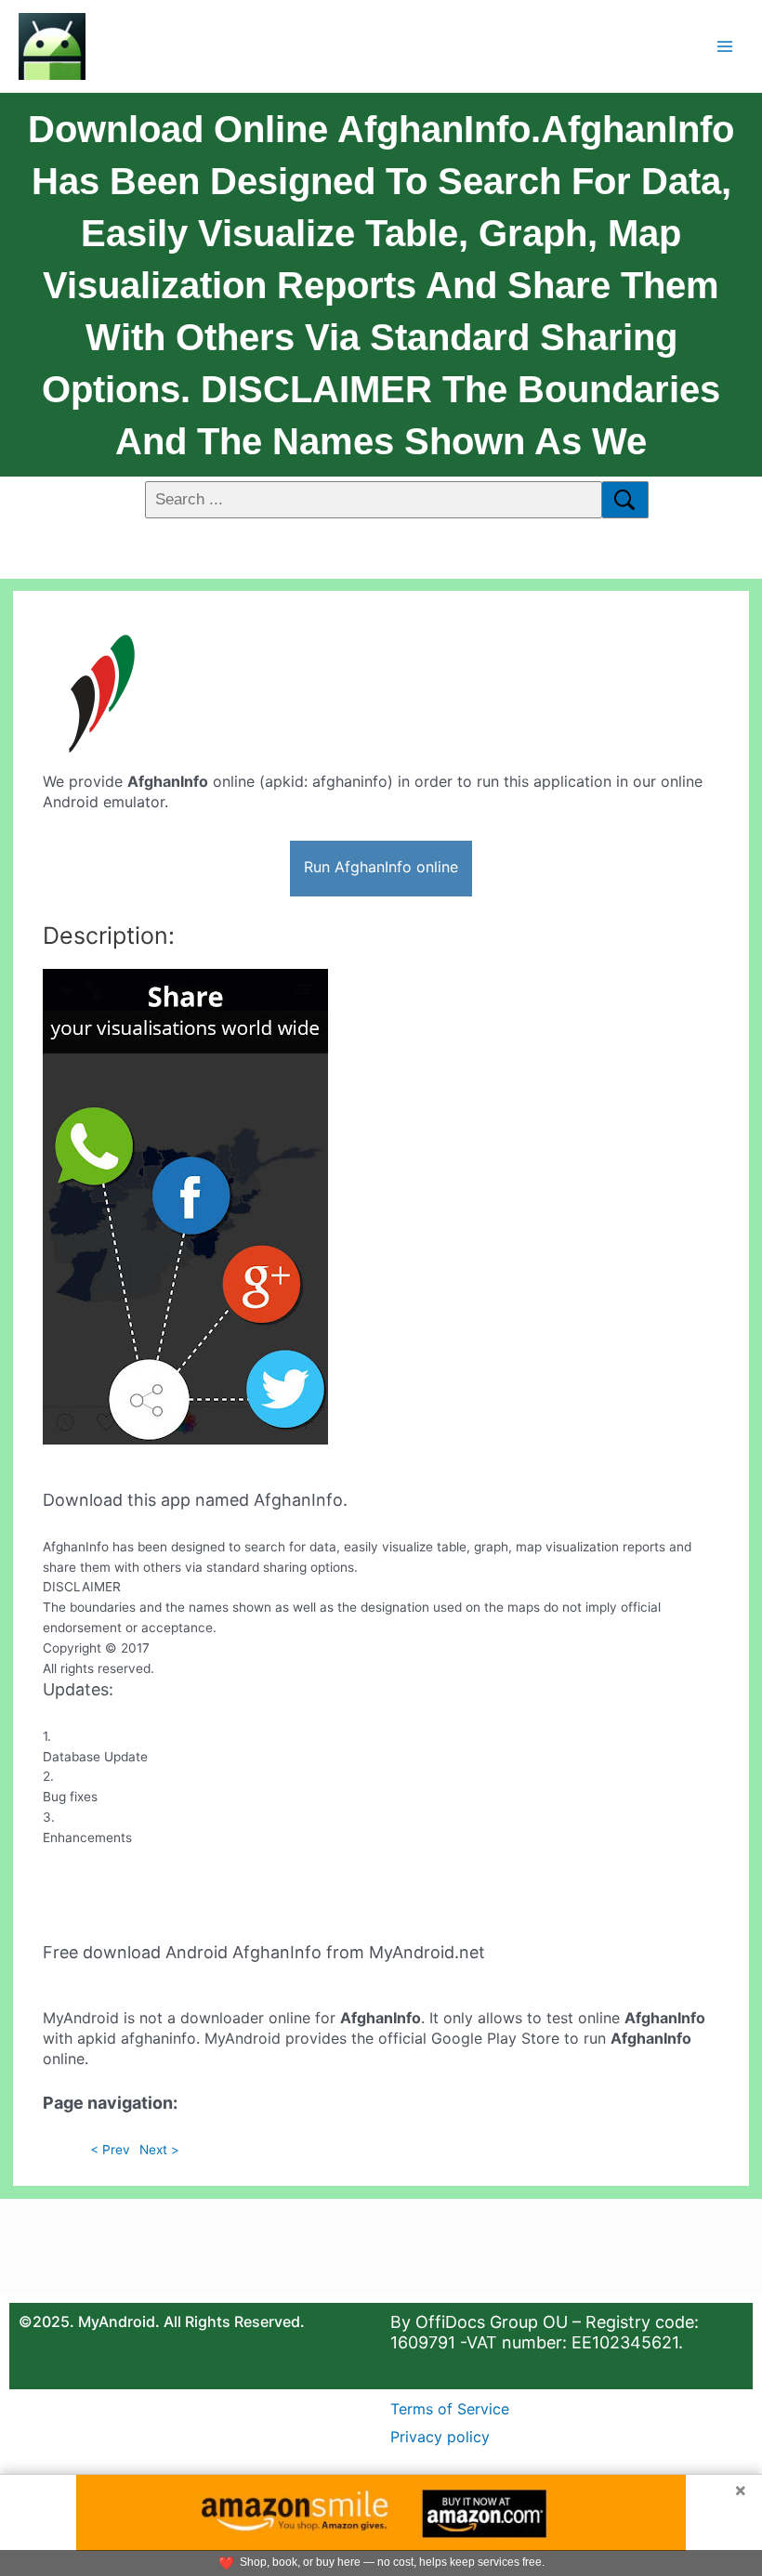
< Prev (110, 2150)
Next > (159, 2150)
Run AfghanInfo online (381, 867)
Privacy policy (440, 2437)
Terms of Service (450, 2409)
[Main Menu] (725, 46)
